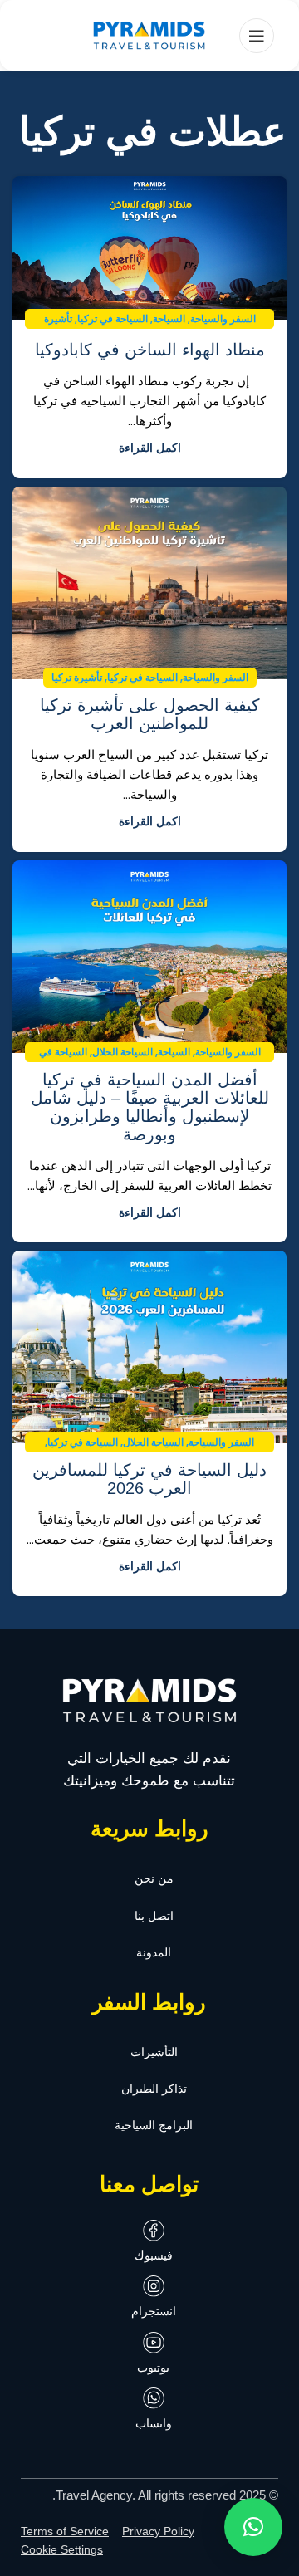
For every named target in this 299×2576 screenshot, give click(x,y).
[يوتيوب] (154, 2343)
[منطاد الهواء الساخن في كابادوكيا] (149, 248)
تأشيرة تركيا (77, 678)
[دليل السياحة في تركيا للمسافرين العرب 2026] (149, 1347)
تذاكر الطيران (154, 2089)
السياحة (169, 319)
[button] (253, 2527)
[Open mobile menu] (257, 36)
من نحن (154, 1878)
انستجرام (154, 2311)
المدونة (154, 1952)
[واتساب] (154, 2398)
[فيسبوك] (154, 2231)
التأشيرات (154, 2052)
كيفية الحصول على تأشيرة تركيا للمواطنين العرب (150, 714)
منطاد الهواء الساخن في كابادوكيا (150, 350)
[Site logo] (149, 36)
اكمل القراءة (150, 448)
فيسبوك (154, 2255)
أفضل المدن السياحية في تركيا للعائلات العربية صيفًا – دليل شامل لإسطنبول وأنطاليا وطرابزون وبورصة (150, 1107)
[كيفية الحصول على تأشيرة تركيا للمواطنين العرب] (149, 583)
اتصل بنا (154, 1916)
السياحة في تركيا (113, 319)
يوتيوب (153, 2368)
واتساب (154, 2423)
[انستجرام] (154, 2286)
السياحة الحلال (123, 1052)
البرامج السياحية (154, 2125)
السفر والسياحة (223, 319)
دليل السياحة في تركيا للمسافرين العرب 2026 (149, 1479)
